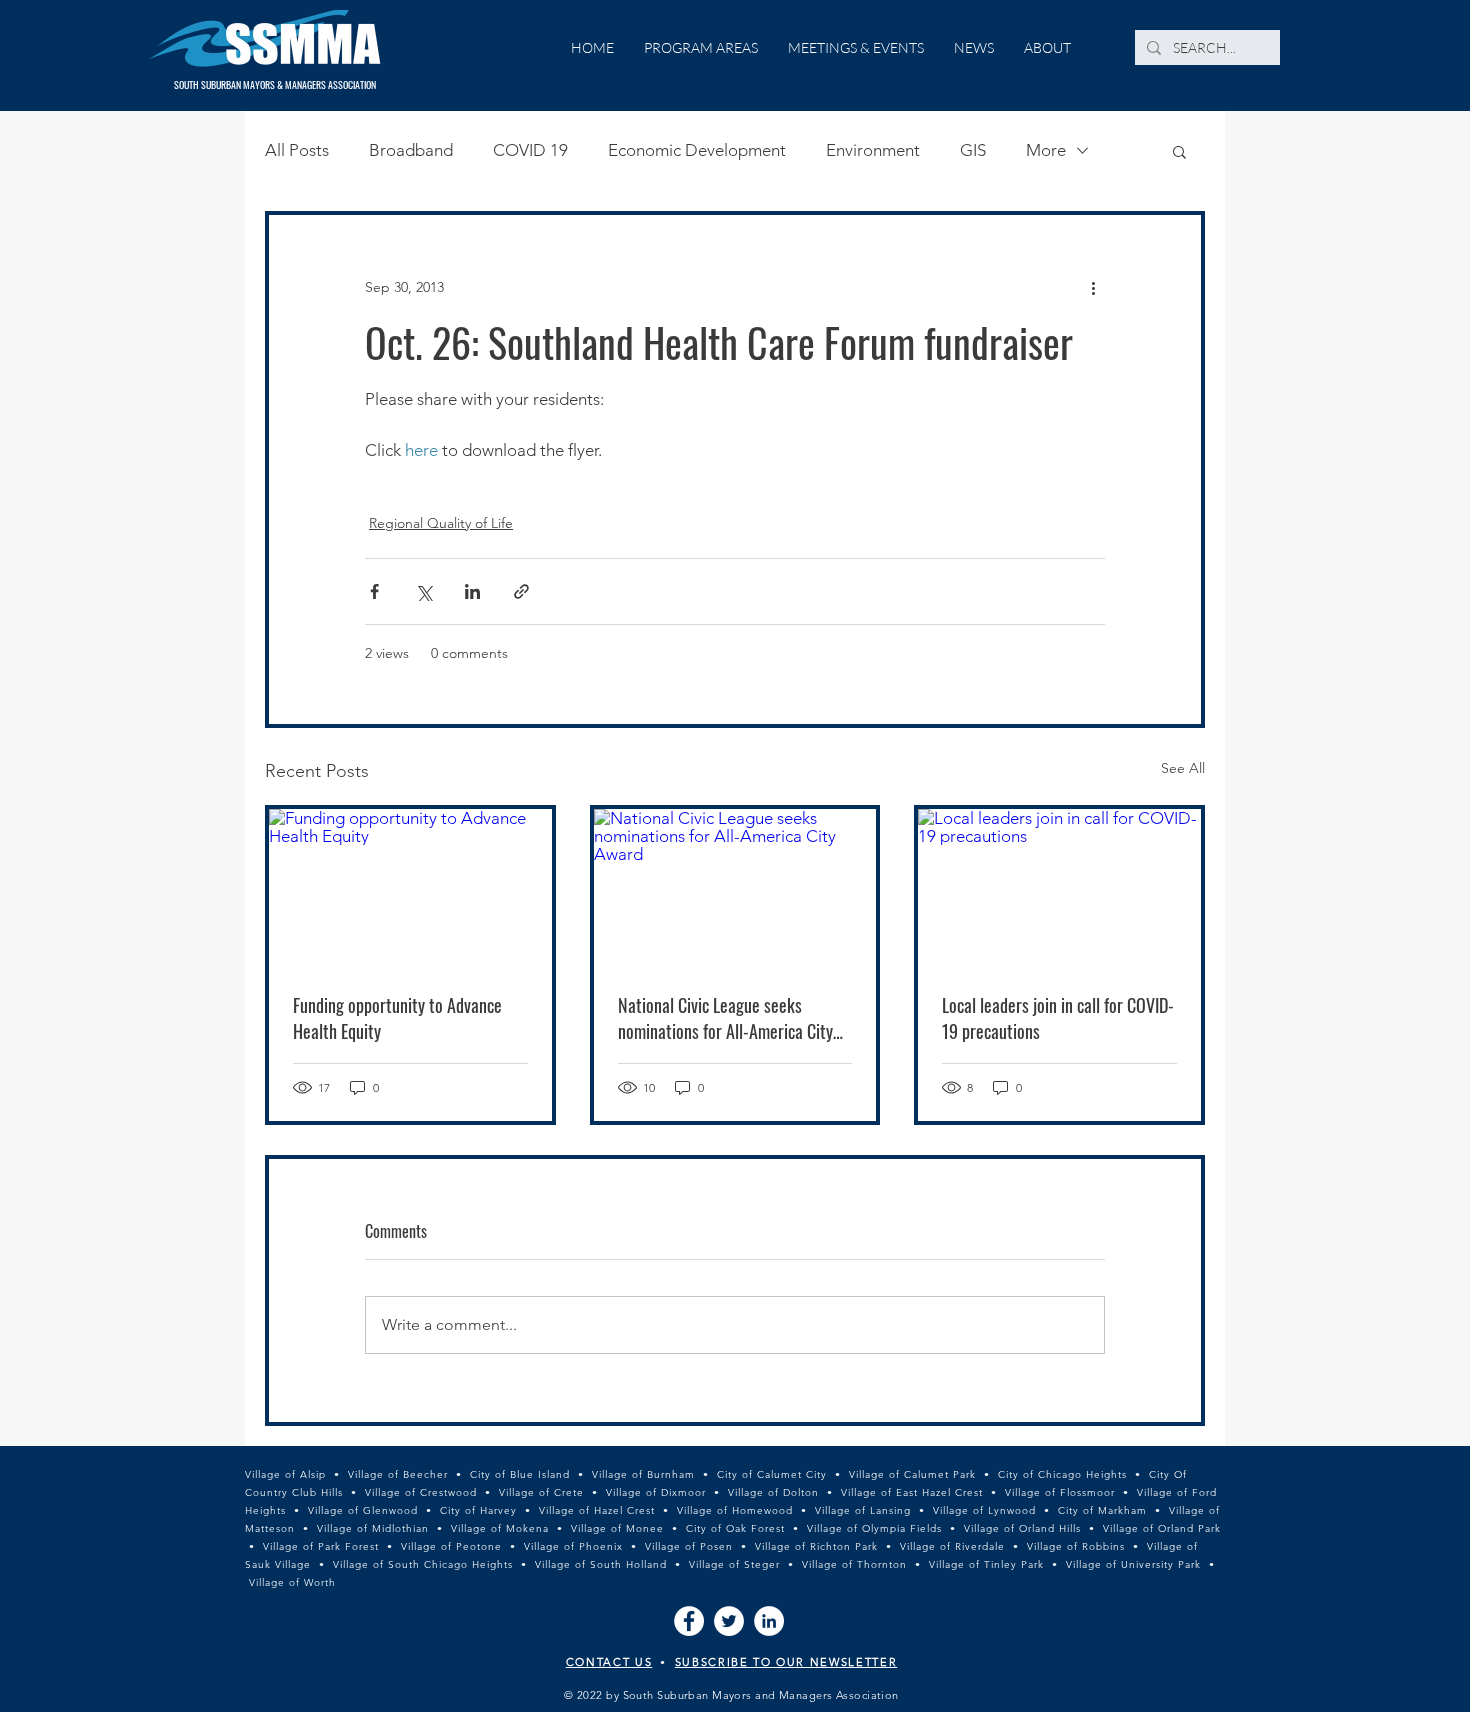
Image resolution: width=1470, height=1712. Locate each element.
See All (1183, 768)
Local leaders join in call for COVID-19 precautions (1058, 1018)
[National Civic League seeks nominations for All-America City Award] (735, 888)
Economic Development (697, 150)
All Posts (297, 150)
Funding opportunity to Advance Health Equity (397, 1018)
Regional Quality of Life (441, 523)
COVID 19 (530, 150)
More (1046, 150)
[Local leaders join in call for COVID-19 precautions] (1059, 888)
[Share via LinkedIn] (472, 591)
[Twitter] (729, 1621)
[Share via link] (521, 591)
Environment (873, 150)
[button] (1179, 151)
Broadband (411, 150)
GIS (973, 150)
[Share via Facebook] (374, 591)
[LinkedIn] (769, 1621)
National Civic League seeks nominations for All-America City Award (725, 1018)
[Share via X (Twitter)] (423, 591)
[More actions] (1093, 287)
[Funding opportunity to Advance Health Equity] (410, 888)
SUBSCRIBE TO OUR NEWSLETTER (786, 1662)
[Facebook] (689, 1621)
